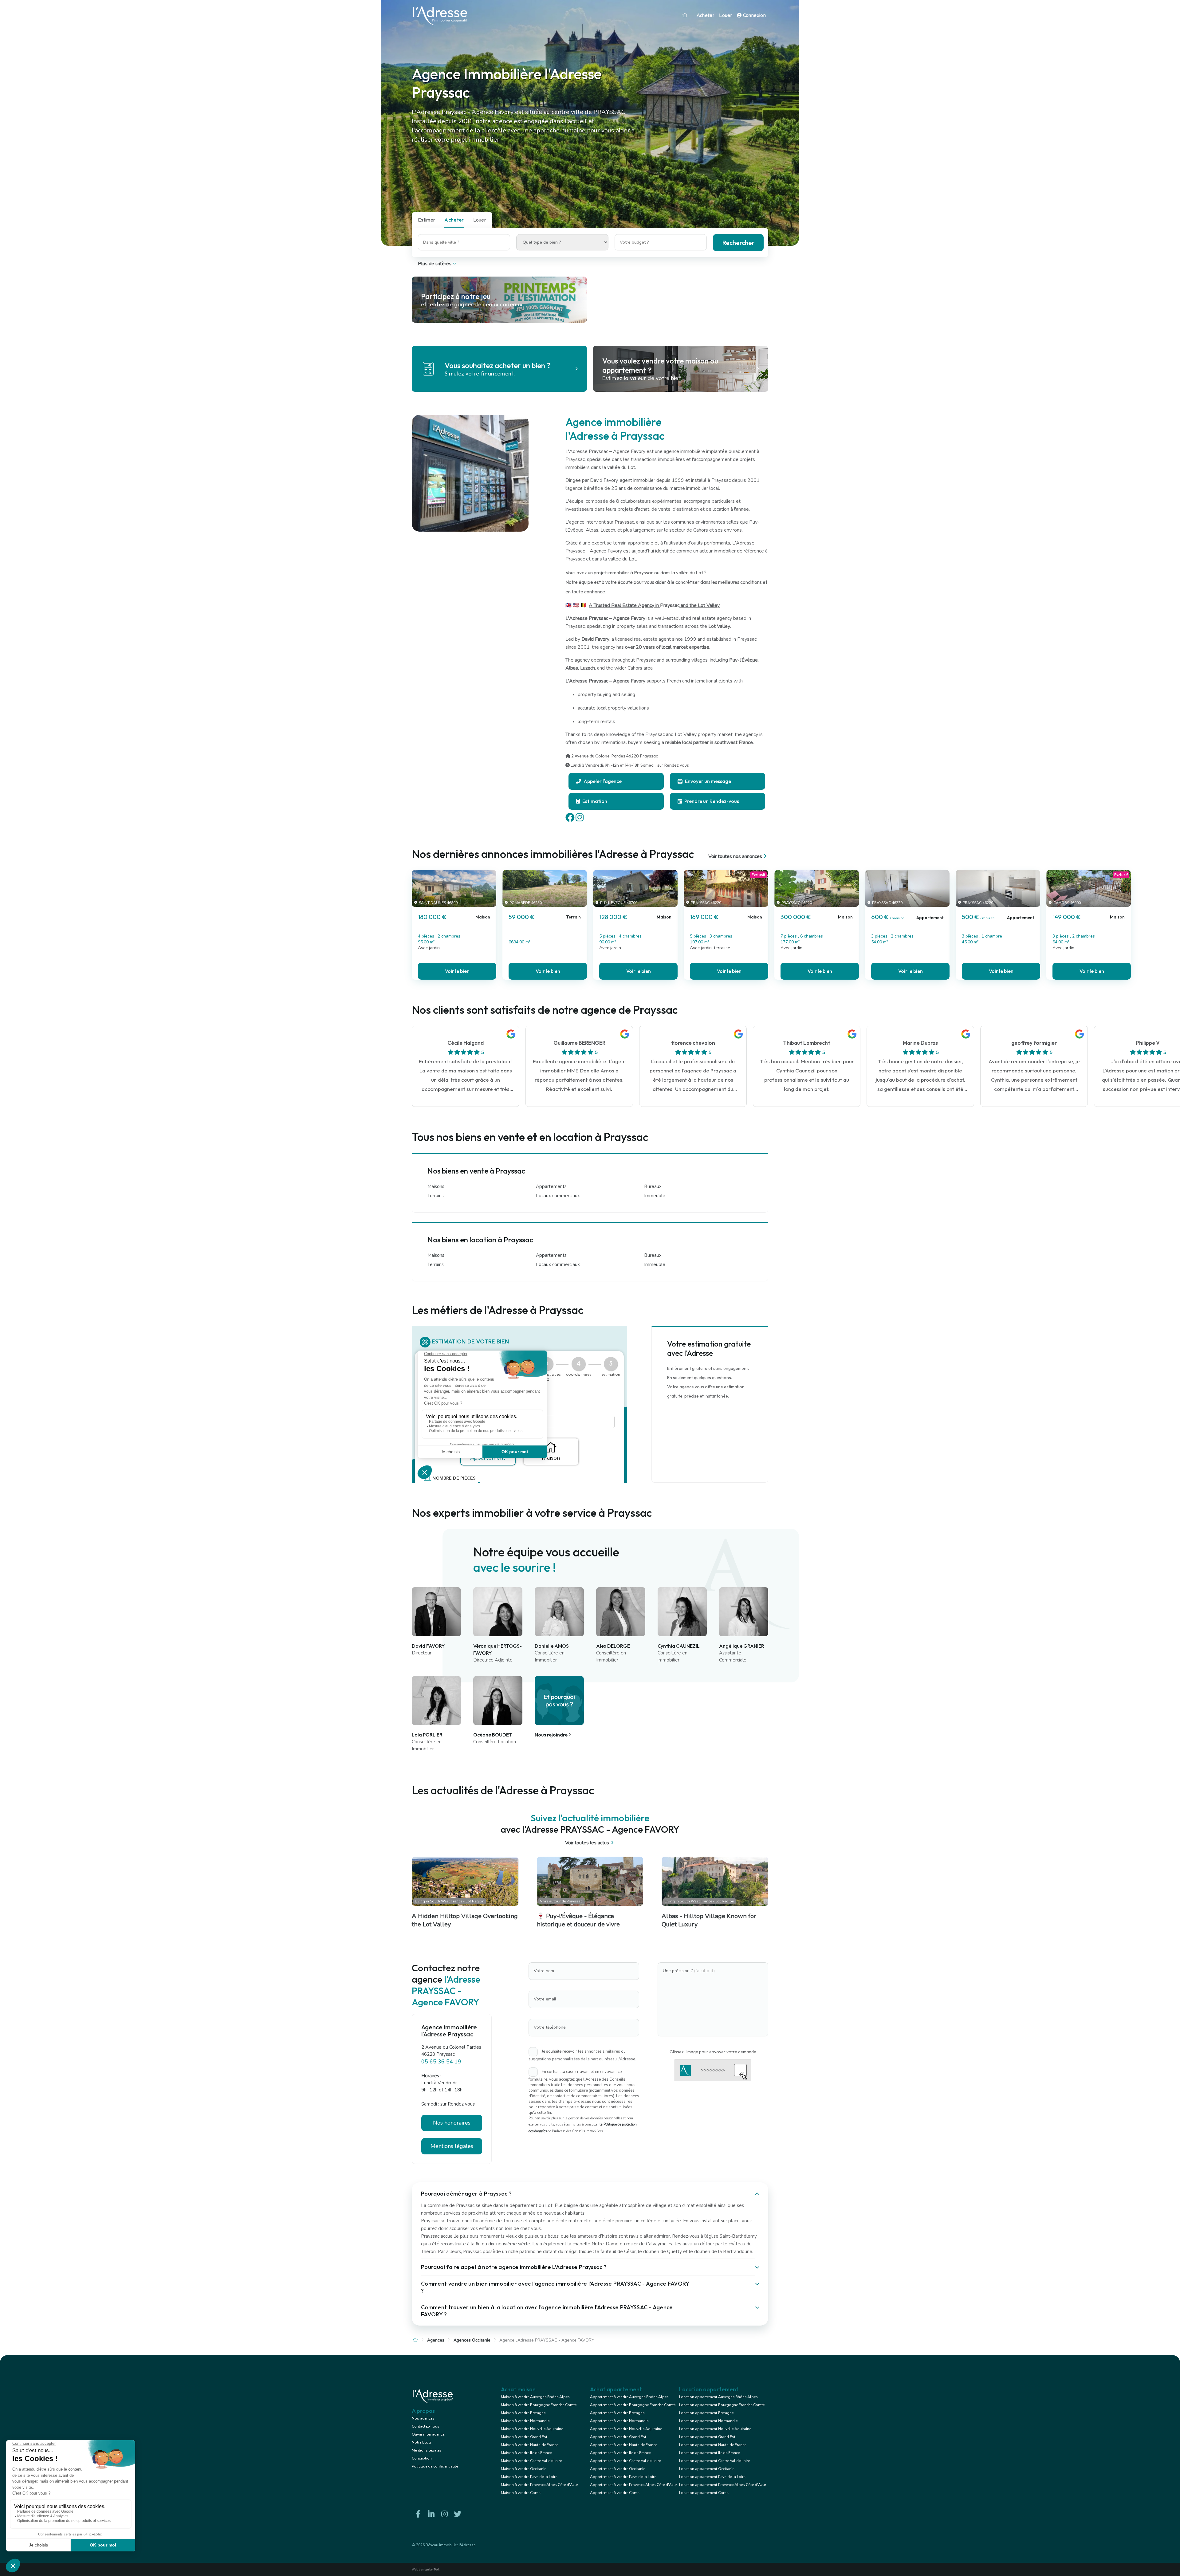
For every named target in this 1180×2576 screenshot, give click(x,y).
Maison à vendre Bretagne (523, 2413)
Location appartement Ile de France (709, 2453)
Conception (422, 2458)
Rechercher (738, 243)
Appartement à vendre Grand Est (618, 2437)
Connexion (754, 15)
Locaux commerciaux (558, 1196)
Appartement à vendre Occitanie (618, 2469)
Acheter (706, 15)
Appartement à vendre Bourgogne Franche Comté (633, 2405)
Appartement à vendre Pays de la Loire (623, 2477)
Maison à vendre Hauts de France (529, 2445)
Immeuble (655, 1196)
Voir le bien (457, 971)
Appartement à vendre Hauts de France (623, 2445)
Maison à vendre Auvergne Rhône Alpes (535, 2397)
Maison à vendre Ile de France (526, 2453)
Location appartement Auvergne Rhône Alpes (718, 2397)
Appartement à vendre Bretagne (617, 2413)
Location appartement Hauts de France (713, 2445)
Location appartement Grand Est (707, 2437)
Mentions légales (427, 2450)
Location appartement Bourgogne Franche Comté (722, 2405)
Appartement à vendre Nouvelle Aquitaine (626, 2429)
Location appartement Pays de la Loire (712, 2477)
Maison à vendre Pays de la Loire (529, 2477)
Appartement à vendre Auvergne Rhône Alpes (629, 2397)
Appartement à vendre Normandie (619, 2421)
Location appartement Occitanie (707, 2469)
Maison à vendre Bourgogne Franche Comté (539, 2405)
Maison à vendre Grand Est (524, 2437)
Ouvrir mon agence (428, 2434)
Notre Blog (421, 2442)
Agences (436, 2340)
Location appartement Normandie (708, 2421)
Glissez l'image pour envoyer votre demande (713, 2052)
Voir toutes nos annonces (735, 856)
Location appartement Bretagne (706, 2413)
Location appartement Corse (704, 2493)
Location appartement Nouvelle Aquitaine (715, 2429)
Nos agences (423, 2418)
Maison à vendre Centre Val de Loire (531, 2461)
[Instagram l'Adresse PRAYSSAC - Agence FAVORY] (444, 2514)
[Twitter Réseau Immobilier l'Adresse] (458, 2514)
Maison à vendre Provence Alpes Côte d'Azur (539, 2485)
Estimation (594, 801)
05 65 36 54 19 (441, 2062)
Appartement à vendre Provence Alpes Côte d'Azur (633, 2485)
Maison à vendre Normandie (525, 2421)
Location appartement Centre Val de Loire (714, 2461)
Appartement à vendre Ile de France (620, 2453)
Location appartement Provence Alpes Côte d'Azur (723, 2485)
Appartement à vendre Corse (615, 2493)
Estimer (427, 220)
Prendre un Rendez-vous (711, 801)
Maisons (436, 1186)
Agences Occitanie (472, 2340)
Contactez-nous (426, 2426)
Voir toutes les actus (587, 1843)
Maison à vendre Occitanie (523, 2469)
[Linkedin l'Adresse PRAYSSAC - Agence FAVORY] (431, 2514)
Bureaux (653, 1186)
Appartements (551, 1186)
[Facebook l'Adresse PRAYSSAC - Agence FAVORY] (418, 2514)
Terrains (436, 1196)
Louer (726, 15)
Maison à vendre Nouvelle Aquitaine (532, 2429)
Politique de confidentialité (435, 2466)
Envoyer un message (708, 781)
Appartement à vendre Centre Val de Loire (625, 2461)
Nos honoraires (452, 2123)
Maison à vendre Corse (521, 2493)
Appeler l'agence (602, 781)
